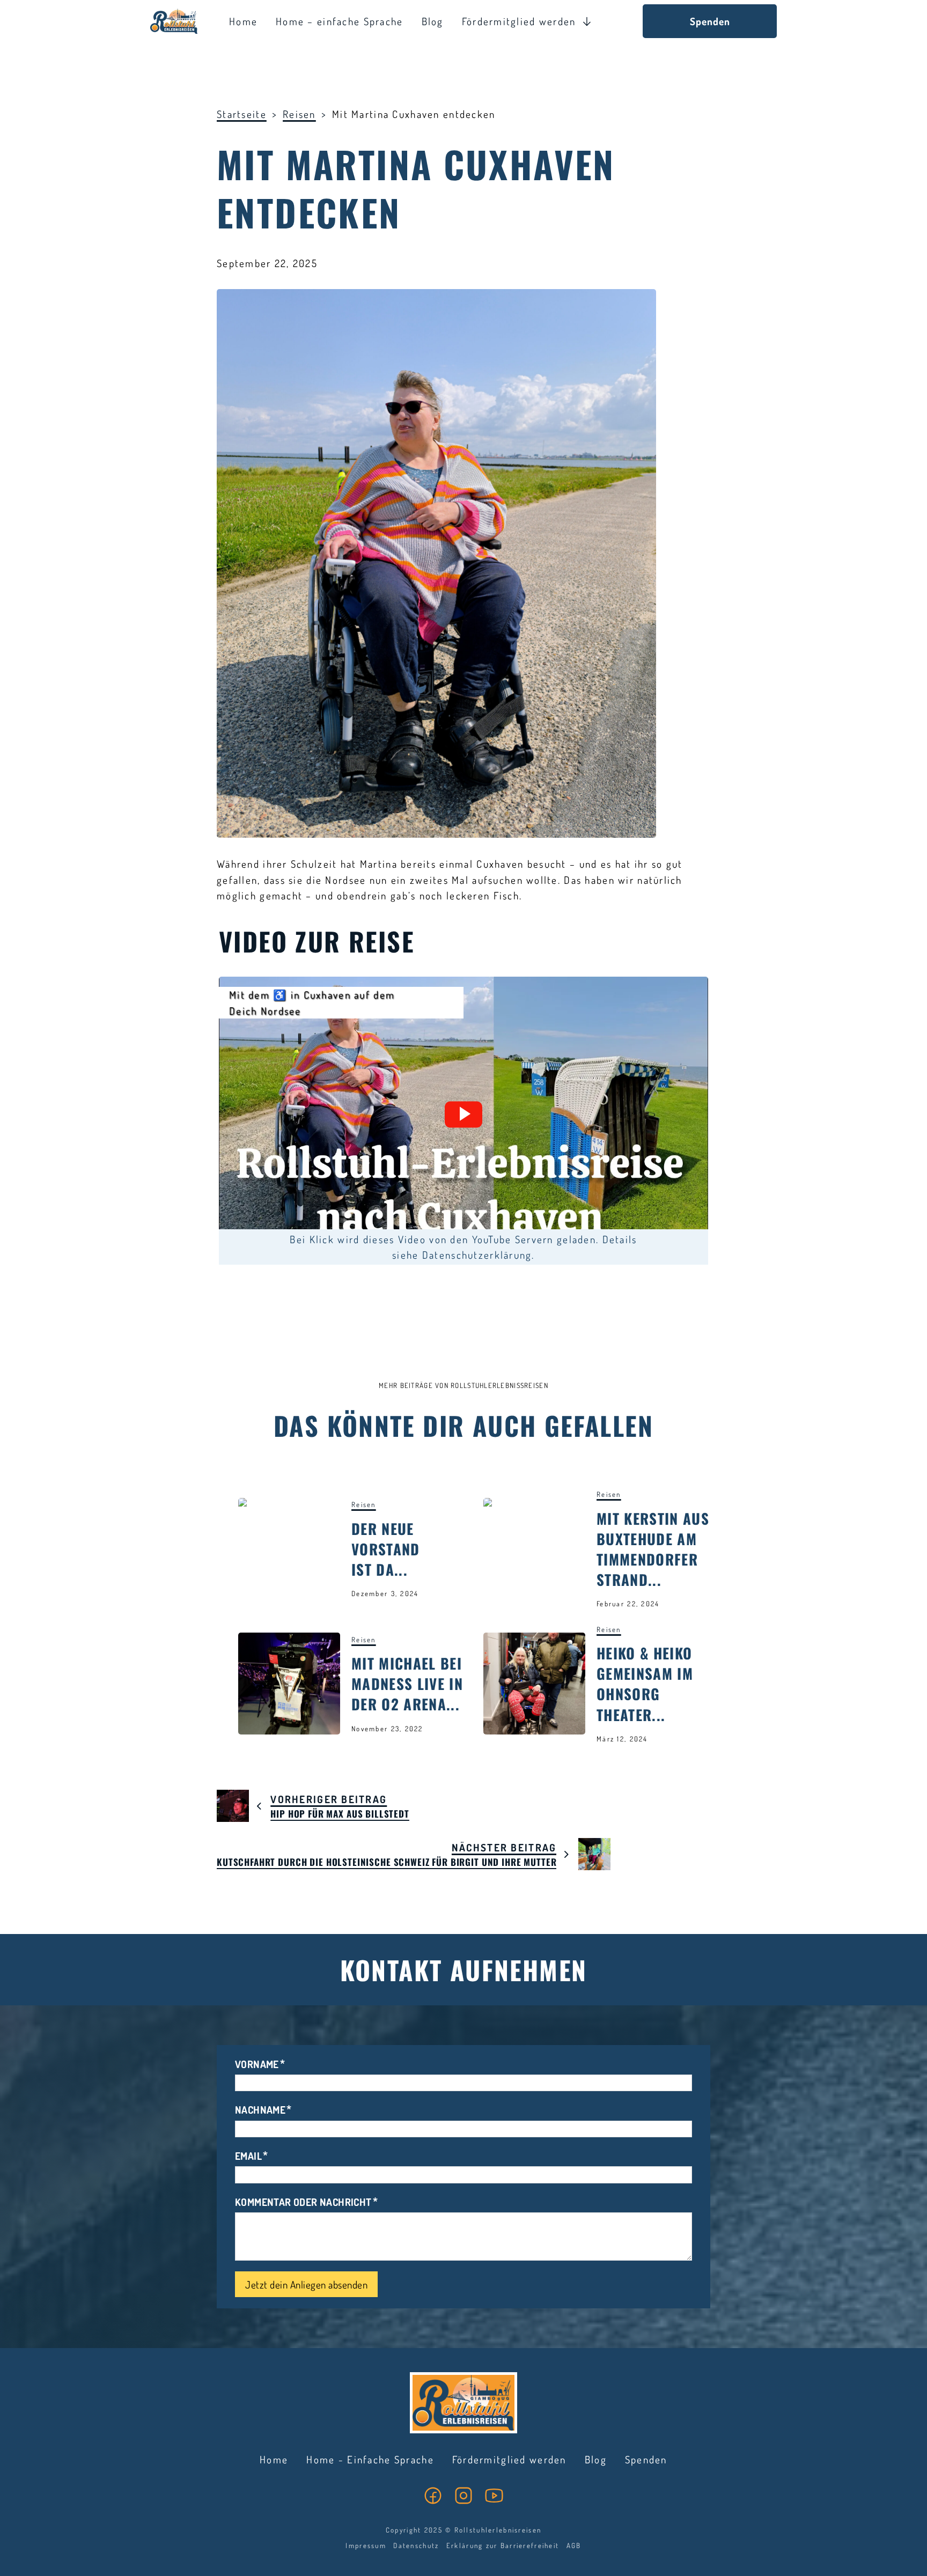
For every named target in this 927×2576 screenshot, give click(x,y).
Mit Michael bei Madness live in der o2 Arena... (407, 1684)
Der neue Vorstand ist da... (386, 1549)
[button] (464, 1114)
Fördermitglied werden (519, 21)
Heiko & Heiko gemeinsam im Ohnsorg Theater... (645, 1684)
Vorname (257, 2064)
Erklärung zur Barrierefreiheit (503, 2545)
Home (243, 21)
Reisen (299, 114)
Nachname (260, 2110)
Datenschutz (416, 2545)
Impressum (366, 2545)
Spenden (710, 21)
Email (248, 2156)
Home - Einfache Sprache (370, 2459)
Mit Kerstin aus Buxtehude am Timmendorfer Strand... (653, 1549)
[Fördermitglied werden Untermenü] (587, 21)
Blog (433, 21)
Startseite (242, 114)
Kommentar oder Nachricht (303, 2202)
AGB (574, 2545)
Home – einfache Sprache (339, 21)
